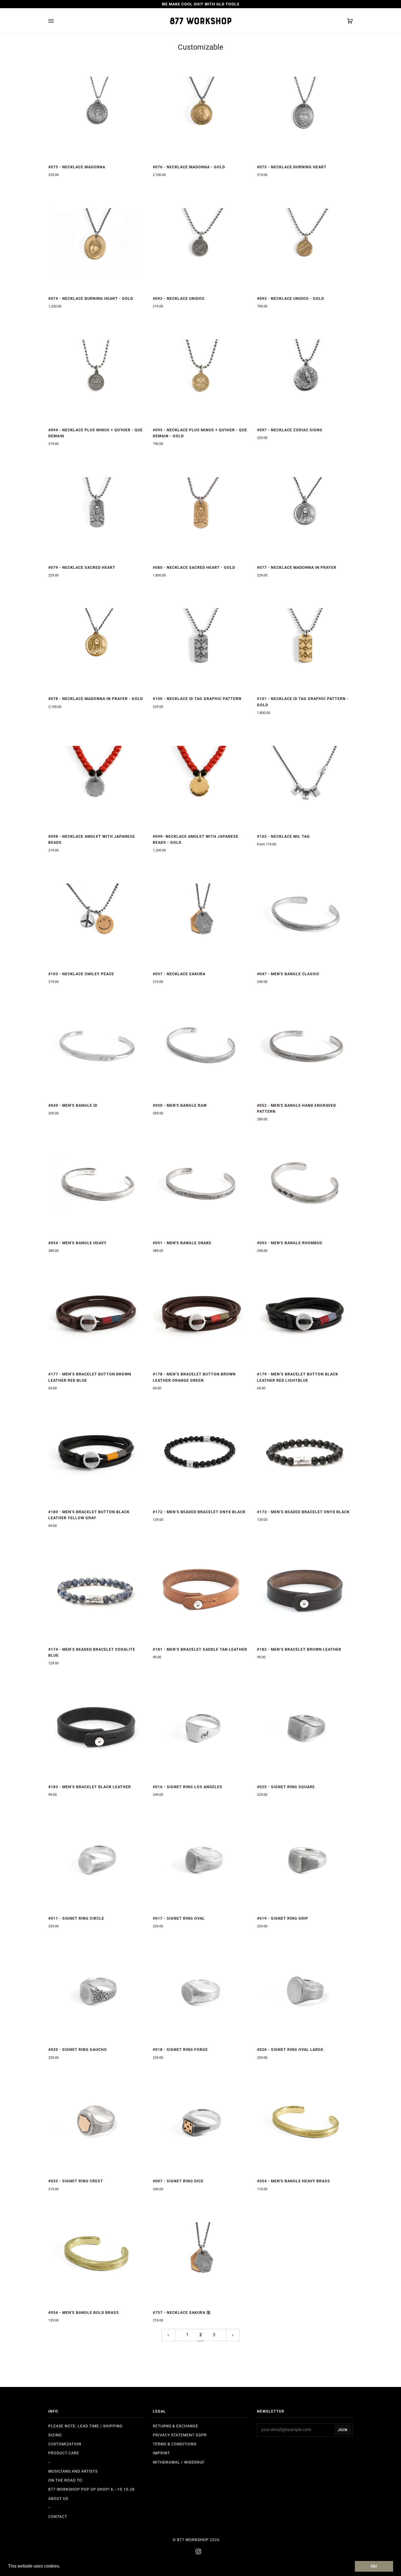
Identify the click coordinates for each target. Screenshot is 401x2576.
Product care (64, 2453)
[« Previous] (168, 2335)
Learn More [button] (73, 2566)
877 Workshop (193, 2540)
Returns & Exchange (176, 2426)
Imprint (161, 2453)
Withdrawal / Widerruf (179, 2462)
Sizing (55, 2435)
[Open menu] (56, 21)
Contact (58, 2517)
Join (343, 2430)
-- (50, 2462)
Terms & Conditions (175, 2444)
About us (58, 2499)
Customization (65, 2444)
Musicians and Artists (73, 2471)
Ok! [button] (374, 2566)
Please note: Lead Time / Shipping (86, 2426)
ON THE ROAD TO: (66, 2480)
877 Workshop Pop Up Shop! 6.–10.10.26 (92, 2489)
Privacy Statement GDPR (180, 2435)
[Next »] (233, 2335)
